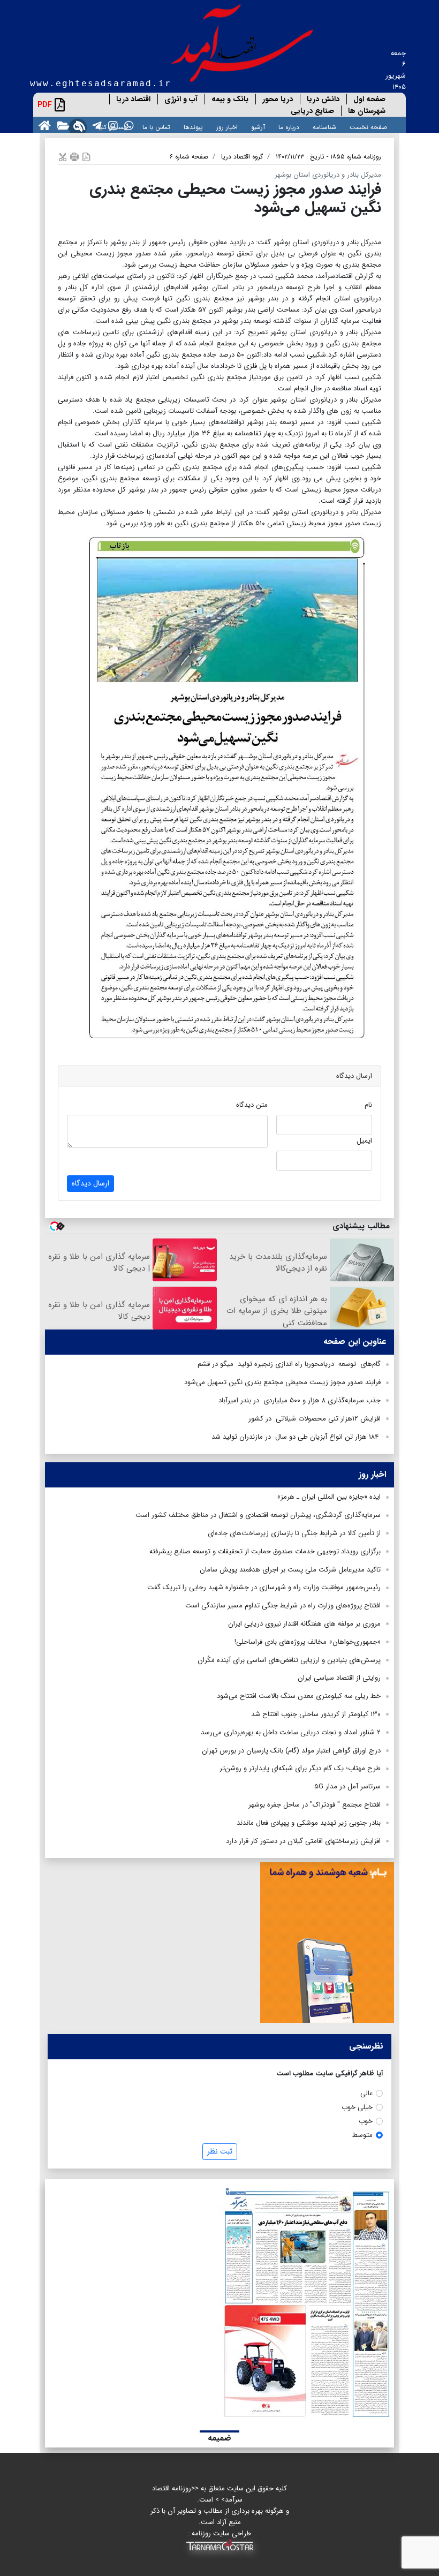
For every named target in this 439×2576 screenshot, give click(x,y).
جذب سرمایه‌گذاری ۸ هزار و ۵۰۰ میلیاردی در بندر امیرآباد (300, 1400)
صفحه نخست (368, 127)
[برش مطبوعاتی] (63, 157)
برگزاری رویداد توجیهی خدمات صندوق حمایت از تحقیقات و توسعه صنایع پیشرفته (265, 1551)
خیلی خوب (357, 2107)
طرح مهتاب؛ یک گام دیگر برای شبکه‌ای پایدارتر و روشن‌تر (300, 1768)
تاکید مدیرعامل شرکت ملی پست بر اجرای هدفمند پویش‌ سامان (290, 1570)
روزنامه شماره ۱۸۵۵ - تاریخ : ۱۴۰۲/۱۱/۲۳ (328, 157)
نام (368, 1105)
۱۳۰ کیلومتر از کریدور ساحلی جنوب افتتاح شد (316, 1714)
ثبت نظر (220, 2151)
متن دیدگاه (252, 1105)
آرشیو (258, 127)
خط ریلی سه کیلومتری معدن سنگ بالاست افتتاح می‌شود (299, 1696)
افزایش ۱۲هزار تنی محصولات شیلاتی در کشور (315, 1419)
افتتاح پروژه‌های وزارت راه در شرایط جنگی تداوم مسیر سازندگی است (283, 1606)
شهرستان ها (367, 111)
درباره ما (289, 127)
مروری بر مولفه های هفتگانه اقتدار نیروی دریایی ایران (304, 1624)
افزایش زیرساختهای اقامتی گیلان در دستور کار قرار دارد (303, 1841)
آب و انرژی (181, 99)
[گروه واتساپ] (127, 125)
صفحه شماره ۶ (189, 157)
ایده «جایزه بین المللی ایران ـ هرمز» (329, 1497)
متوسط (362, 2135)
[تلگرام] (95, 125)
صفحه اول (369, 99)
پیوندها (193, 127)
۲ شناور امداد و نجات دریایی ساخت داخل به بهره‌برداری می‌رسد (291, 1732)
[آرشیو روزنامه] (61, 125)
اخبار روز (227, 127)
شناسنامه (324, 127)
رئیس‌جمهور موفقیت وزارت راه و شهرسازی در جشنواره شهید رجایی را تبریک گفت (264, 1587)
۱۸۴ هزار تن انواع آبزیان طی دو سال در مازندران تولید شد (296, 1437)
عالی (366, 2093)
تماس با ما (156, 127)
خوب (366, 2121)
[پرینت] (74, 157)
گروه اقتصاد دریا (242, 157)
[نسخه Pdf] (86, 157)
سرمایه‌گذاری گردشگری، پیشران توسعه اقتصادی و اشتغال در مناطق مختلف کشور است (258, 1515)
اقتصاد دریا (133, 99)
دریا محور (278, 99)
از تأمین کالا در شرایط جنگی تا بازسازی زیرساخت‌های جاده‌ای (294, 1533)
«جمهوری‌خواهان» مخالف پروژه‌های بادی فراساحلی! (308, 1642)
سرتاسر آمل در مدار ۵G (347, 1786)
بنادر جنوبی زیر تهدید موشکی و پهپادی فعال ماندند (309, 1823)
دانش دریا (323, 99)
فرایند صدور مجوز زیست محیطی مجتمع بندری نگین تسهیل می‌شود (282, 1382)
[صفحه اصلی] (43, 125)
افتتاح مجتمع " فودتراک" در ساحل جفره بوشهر (315, 1805)
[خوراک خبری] (79, 125)
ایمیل (364, 1141)
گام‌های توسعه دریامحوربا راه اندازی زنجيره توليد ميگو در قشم (289, 1364)
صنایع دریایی (312, 111)
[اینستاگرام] (111, 125)
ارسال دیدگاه (90, 1183)
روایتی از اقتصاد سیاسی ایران (339, 1678)
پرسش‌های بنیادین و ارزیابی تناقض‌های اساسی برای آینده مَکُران (289, 1660)
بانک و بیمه (230, 99)
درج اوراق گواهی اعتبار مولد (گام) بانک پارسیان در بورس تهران (291, 1751)
